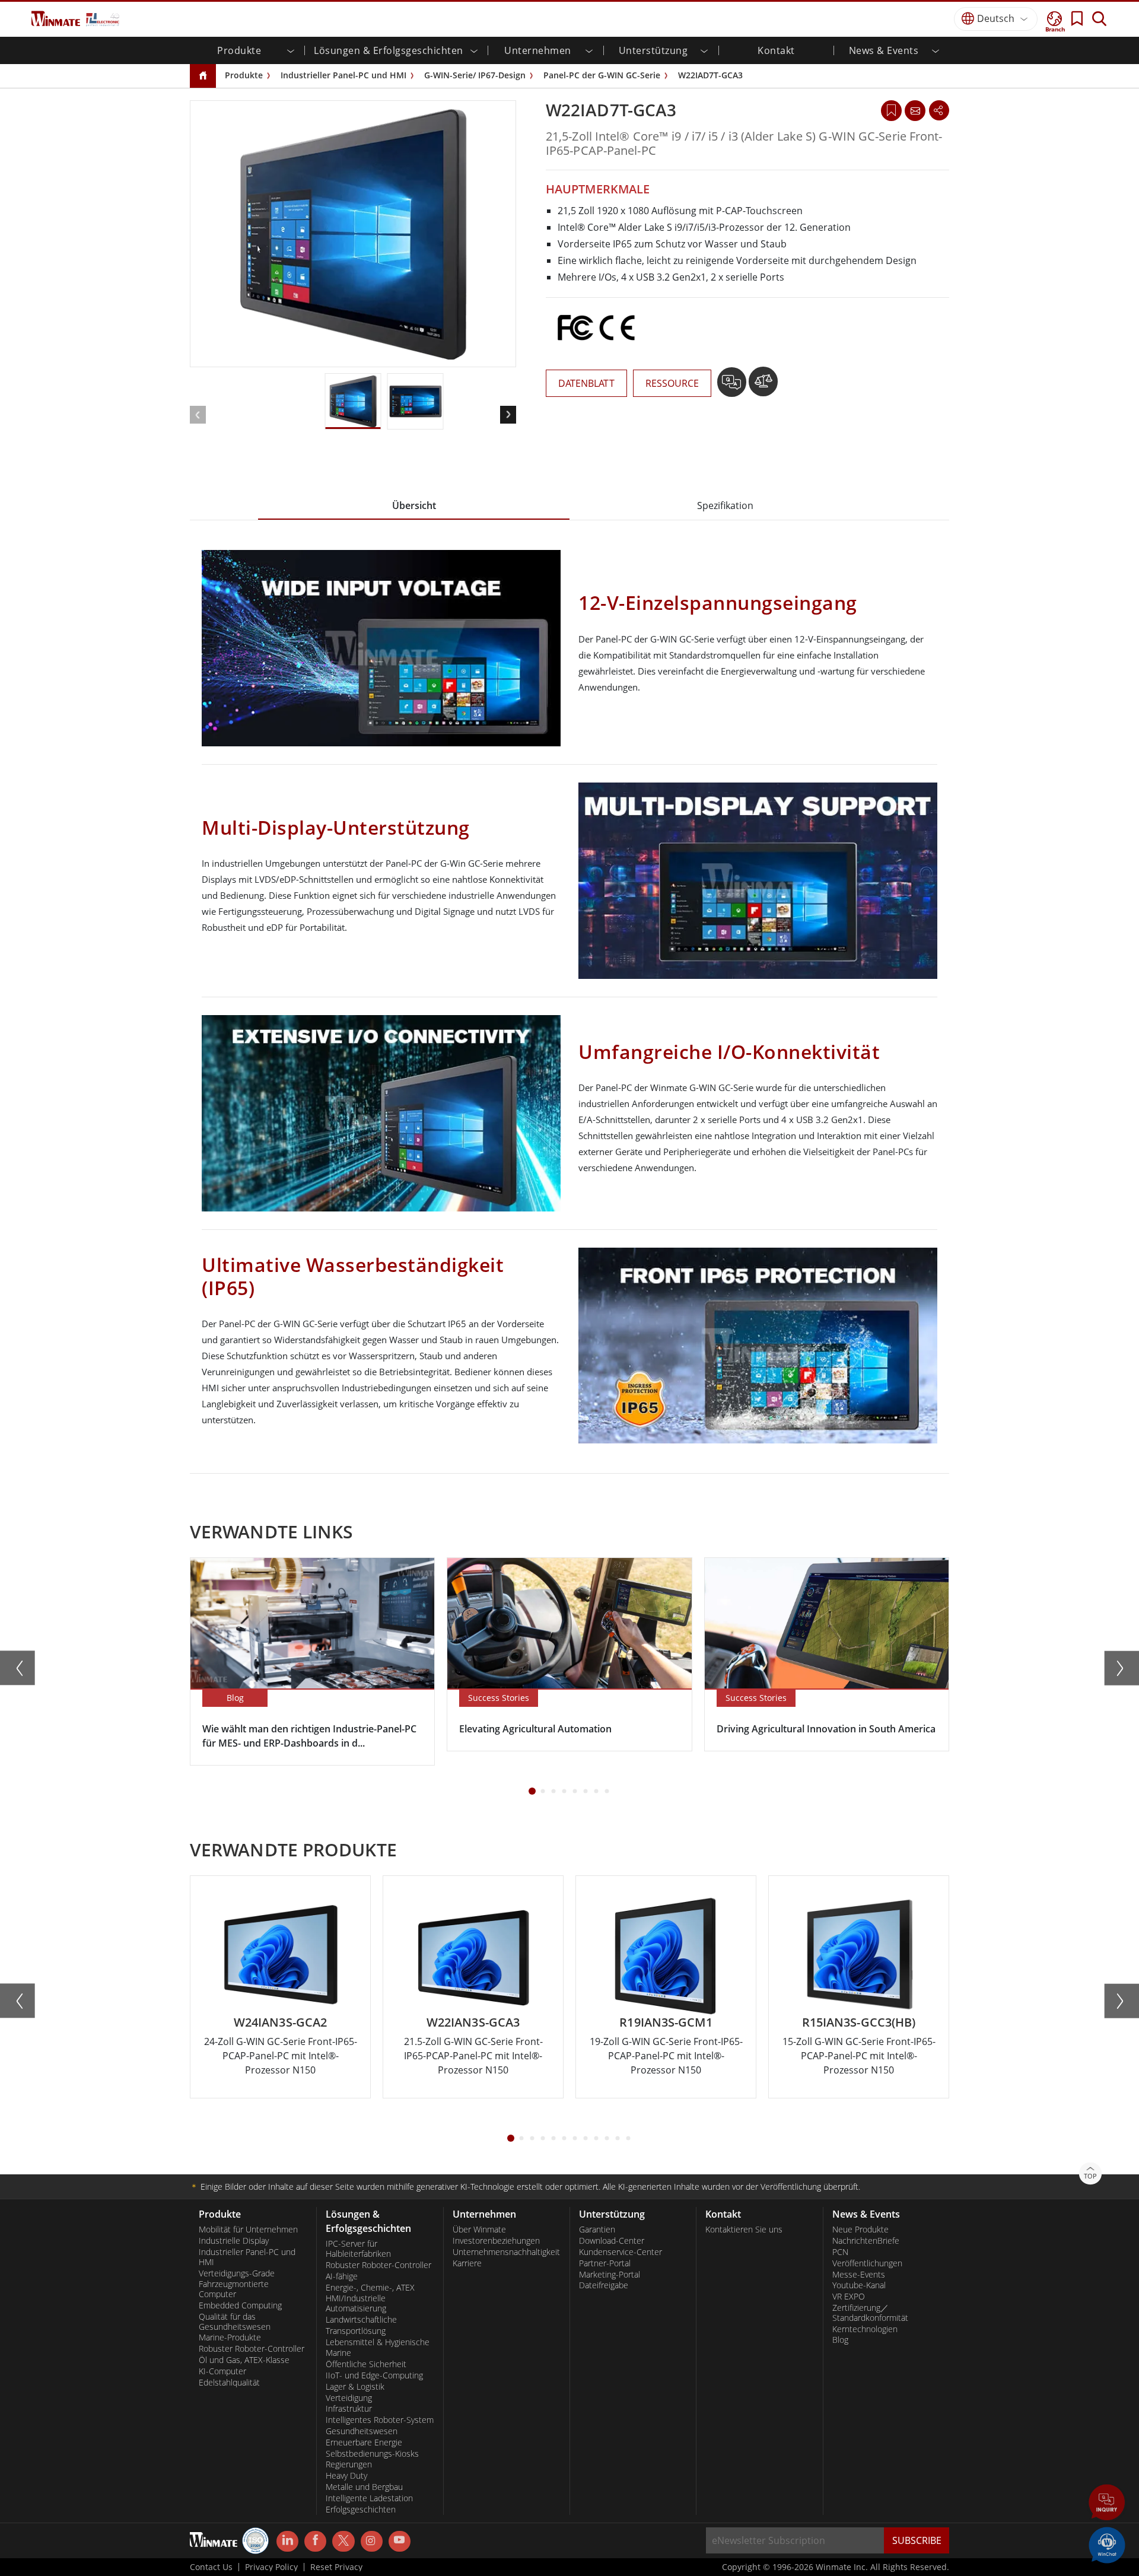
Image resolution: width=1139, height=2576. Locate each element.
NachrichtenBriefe (866, 2241)
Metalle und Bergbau (364, 2487)
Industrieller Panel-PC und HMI (343, 75)
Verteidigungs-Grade (237, 2273)
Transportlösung (356, 2331)
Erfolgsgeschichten (361, 2510)
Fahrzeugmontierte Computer (234, 2289)
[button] (1107, 2504)
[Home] (203, 76)
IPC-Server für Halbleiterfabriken (358, 2249)
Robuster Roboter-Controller (252, 2349)
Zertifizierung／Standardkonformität (870, 2313)
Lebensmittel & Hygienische (378, 2342)
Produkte (244, 75)
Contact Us (211, 2567)
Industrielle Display (234, 2241)
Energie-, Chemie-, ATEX (370, 2288)
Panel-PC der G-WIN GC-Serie (602, 75)
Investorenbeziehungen (496, 2241)
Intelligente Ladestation (369, 2498)
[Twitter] (343, 2540)
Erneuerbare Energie (364, 2443)
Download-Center (612, 2241)
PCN (840, 2252)
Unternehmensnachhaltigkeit (506, 2252)
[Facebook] (315, 2542)
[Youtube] (400, 2542)
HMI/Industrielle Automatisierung (356, 2303)
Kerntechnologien (865, 2329)
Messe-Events (859, 2275)
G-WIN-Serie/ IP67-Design (475, 75)
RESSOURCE (672, 383)
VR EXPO (849, 2297)
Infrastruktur (349, 2409)
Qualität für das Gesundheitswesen (235, 2322)
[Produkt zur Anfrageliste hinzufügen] (733, 386)
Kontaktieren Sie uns (744, 2230)
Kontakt (776, 50)
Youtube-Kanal (859, 2285)
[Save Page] (891, 109)
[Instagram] (372, 2541)
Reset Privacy (336, 2567)
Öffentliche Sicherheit (366, 2364)
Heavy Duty (346, 2476)
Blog (840, 2340)
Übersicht (414, 505)
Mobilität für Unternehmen (248, 2230)
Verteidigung (349, 2398)
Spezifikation (725, 505)
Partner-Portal (605, 2263)
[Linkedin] (287, 2542)
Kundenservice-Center (621, 2252)
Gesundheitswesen (362, 2431)
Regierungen (349, 2464)
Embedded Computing (240, 2305)
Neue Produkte (860, 2230)
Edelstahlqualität (229, 2383)
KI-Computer (222, 2371)
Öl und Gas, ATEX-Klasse (244, 2360)
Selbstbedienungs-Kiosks (372, 2454)
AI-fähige (342, 2276)
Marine (338, 2353)
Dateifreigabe (604, 2285)
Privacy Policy (271, 2567)
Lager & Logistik (355, 2387)
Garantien (597, 2230)
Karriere (467, 2263)
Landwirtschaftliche (361, 2320)
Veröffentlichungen (867, 2263)
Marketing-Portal (610, 2275)
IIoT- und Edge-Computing (374, 2375)
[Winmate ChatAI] (1107, 2544)
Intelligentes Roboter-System (380, 2420)
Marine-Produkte (230, 2338)
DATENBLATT (586, 383)
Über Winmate (479, 2230)
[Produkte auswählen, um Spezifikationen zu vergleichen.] (763, 386)
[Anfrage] (915, 110)
